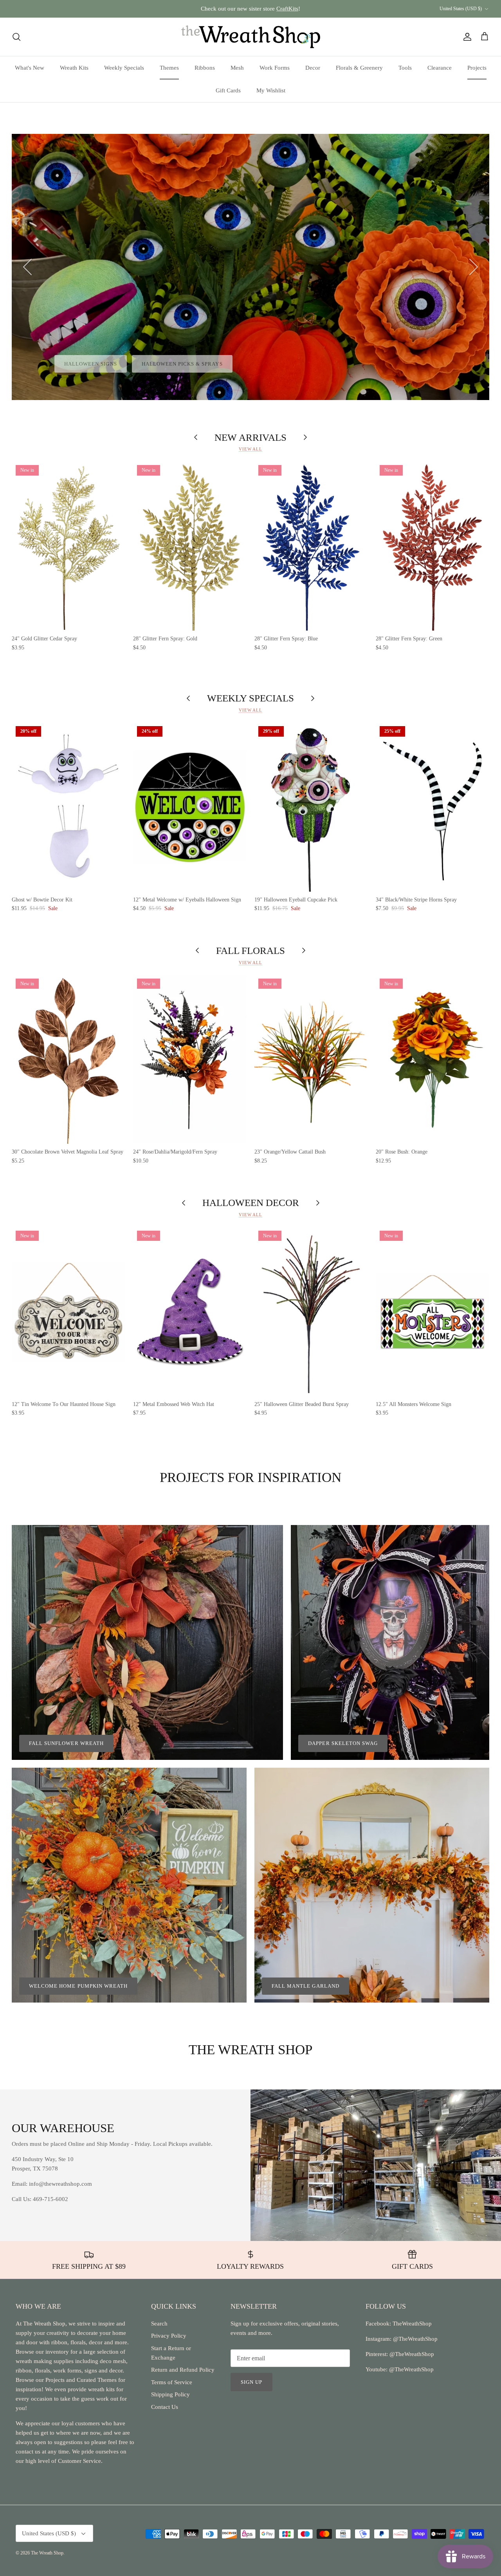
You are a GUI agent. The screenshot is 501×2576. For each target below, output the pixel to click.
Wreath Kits (74, 68)
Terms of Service (172, 2382)
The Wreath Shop (47, 2553)
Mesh (237, 68)
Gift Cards (228, 90)
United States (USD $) (461, 9)
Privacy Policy (169, 2336)
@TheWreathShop (411, 2354)
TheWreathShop (412, 2324)
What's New (30, 68)
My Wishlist (271, 90)
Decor (313, 68)
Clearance (440, 68)
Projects (477, 68)
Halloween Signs (91, 364)
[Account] (466, 37)
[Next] (474, 267)
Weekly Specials (124, 68)
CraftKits (287, 9)
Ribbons (205, 68)
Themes (169, 68)
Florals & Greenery (359, 68)
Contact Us (165, 2407)
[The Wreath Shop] (251, 37)
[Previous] (27, 267)
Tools (405, 68)
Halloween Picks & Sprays (182, 364)
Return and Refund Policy (183, 2370)
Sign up (251, 2382)
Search (159, 2324)
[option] (250, 267)
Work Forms (275, 68)
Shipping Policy (170, 2394)
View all (250, 449)
